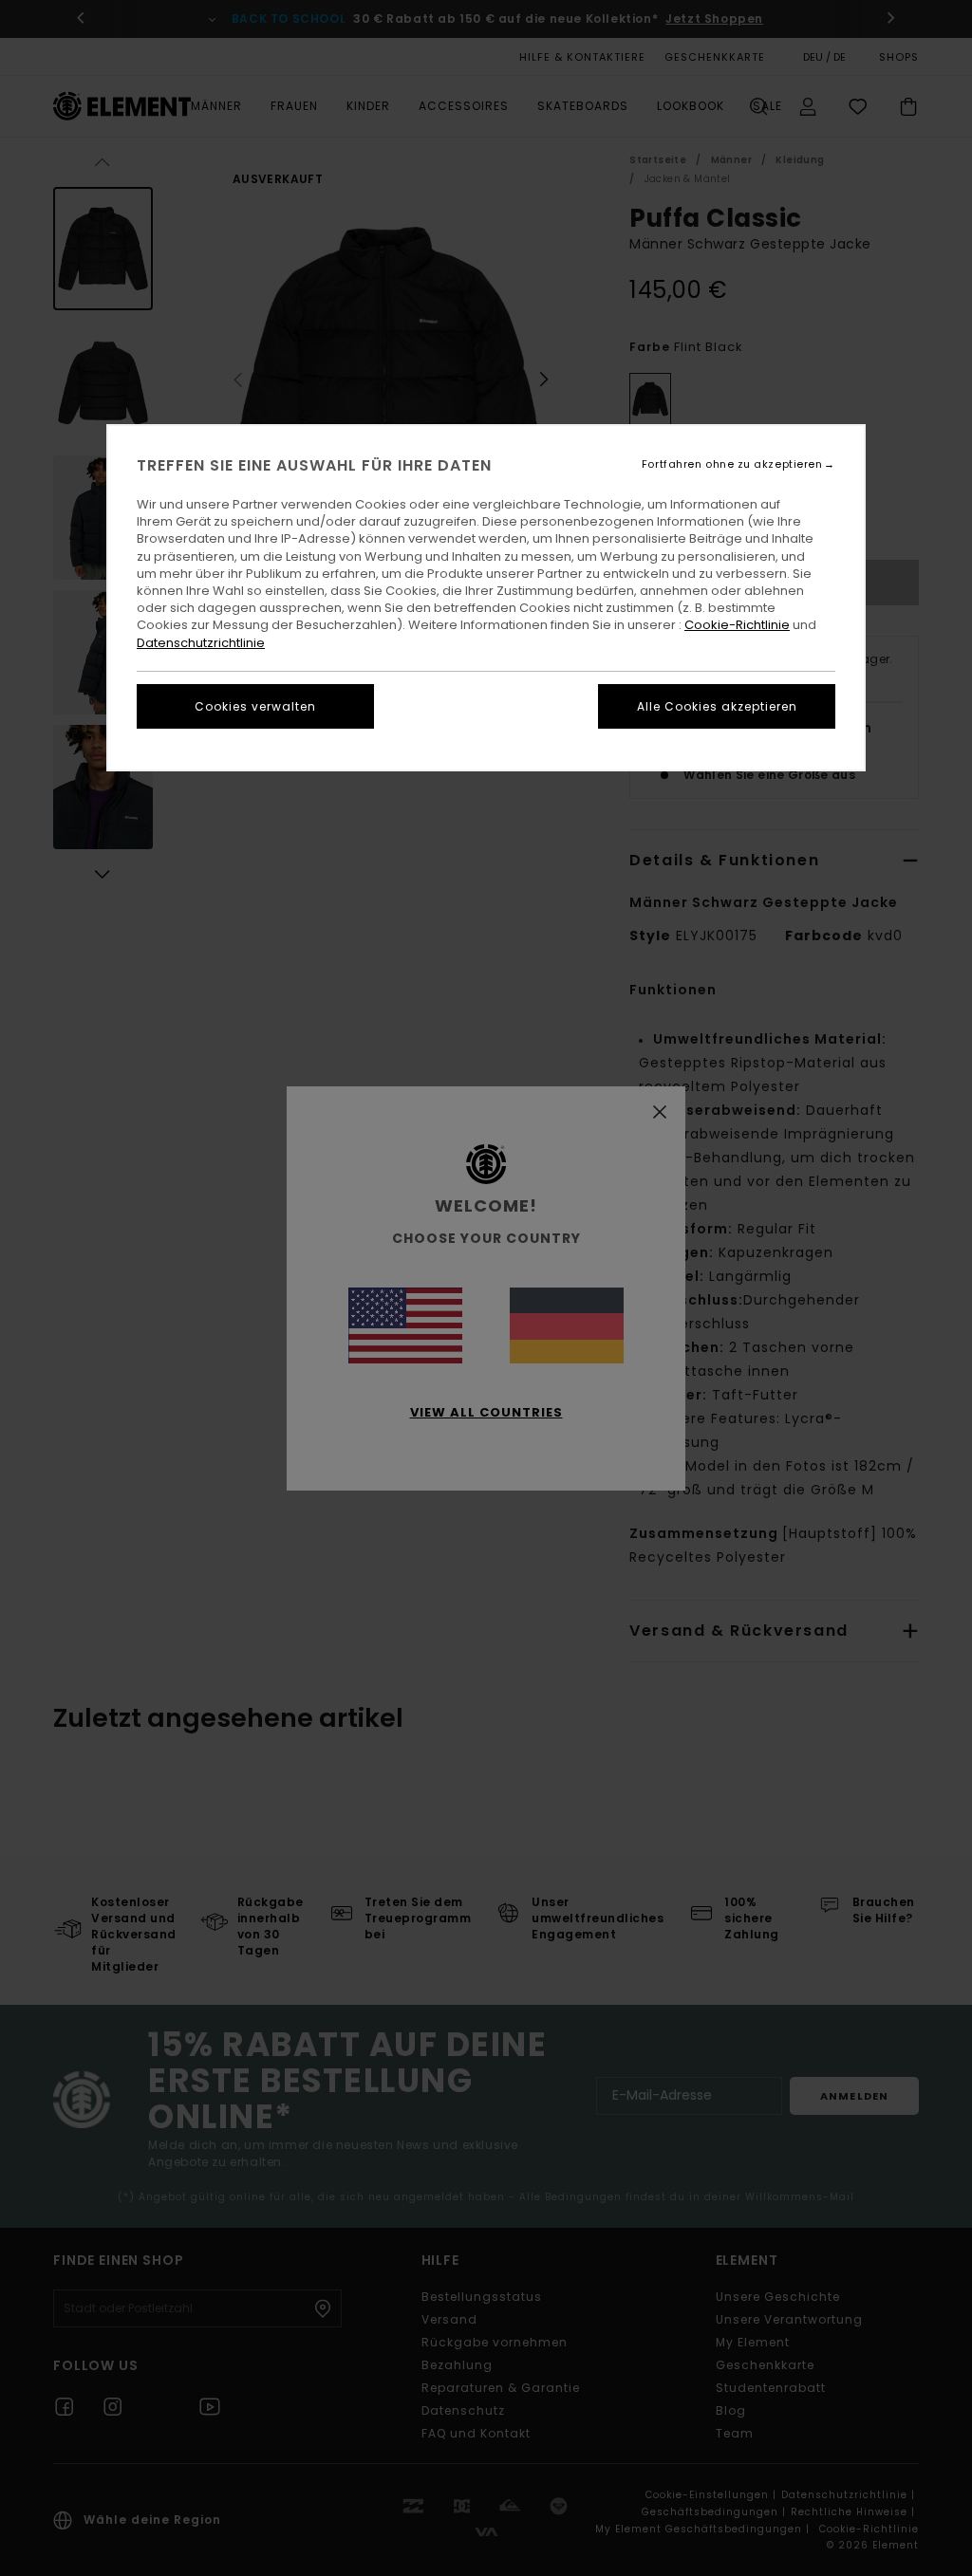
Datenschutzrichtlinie (201, 643)
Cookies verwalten (255, 706)
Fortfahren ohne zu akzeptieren (732, 464)
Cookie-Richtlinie (737, 625)
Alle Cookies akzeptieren (717, 706)
